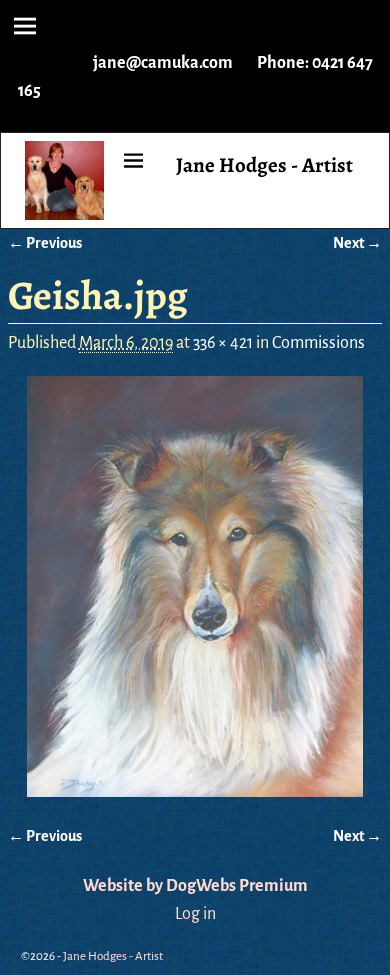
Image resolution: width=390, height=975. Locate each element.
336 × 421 (223, 343)
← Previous (45, 243)
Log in (195, 914)
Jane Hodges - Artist (264, 165)
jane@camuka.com (163, 63)
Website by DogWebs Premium (195, 886)
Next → (357, 243)
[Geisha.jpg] (195, 586)
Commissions (318, 343)
